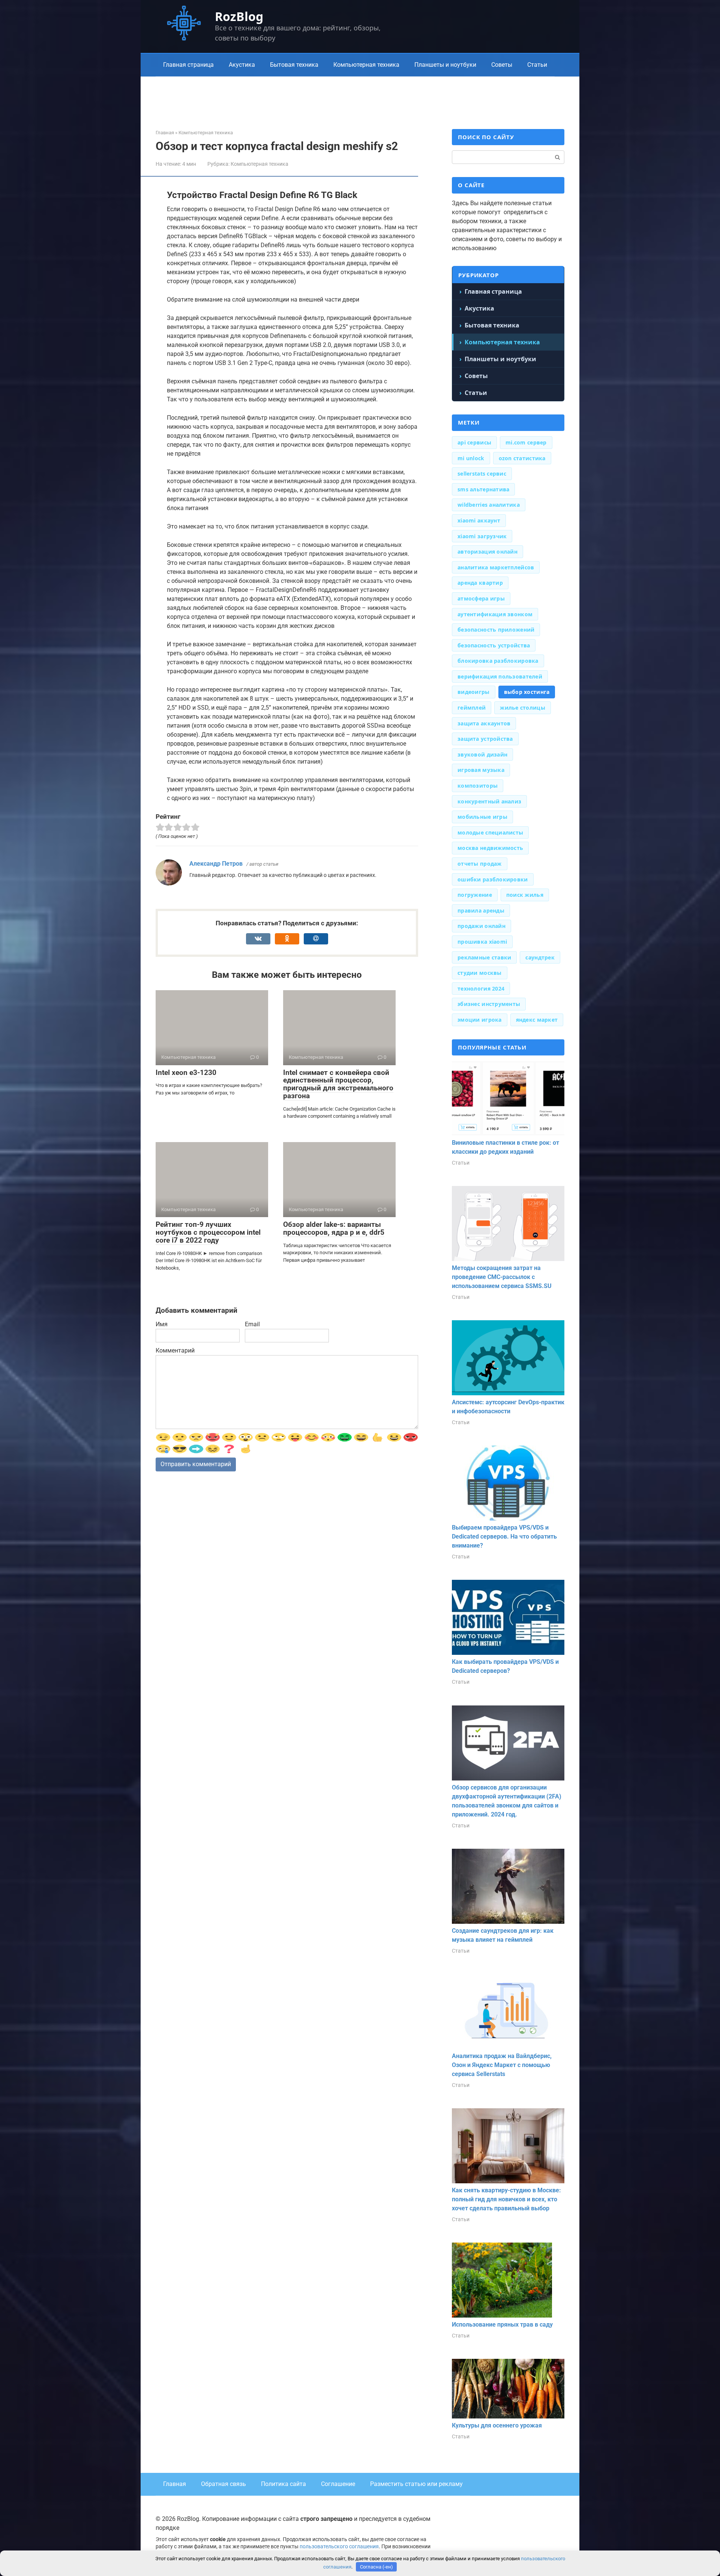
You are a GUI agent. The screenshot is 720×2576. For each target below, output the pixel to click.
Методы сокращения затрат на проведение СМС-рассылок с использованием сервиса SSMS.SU (502, 1277)
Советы (502, 65)
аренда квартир (480, 583)
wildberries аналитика (489, 505)
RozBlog (239, 16)
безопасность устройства (494, 645)
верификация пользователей (500, 676)
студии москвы (480, 973)
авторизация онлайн (487, 552)
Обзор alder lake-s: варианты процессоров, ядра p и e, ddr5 (334, 1228)
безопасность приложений (496, 630)
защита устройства (485, 739)
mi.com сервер (526, 442)
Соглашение (338, 2484)
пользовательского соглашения (339, 2547)
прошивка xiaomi (482, 942)
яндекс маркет (537, 1020)
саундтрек (540, 957)
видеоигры (474, 692)
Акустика (242, 65)
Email (252, 1324)
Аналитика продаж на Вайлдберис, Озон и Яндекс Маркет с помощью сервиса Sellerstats (502, 2065)
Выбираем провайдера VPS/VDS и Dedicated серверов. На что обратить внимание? (504, 1536)
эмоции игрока (480, 1020)
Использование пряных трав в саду (502, 2325)
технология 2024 (481, 989)
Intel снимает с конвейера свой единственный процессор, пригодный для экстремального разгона (338, 1084)
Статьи (537, 65)
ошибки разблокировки (493, 879)
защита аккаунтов (484, 723)
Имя (162, 1324)
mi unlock (471, 458)
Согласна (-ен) (376, 2567)
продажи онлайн (481, 926)
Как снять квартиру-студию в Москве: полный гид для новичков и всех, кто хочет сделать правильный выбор (506, 2199)
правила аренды (481, 910)
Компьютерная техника (366, 65)
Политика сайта (283, 2484)
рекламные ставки (484, 957)
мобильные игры (482, 817)
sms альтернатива (483, 489)
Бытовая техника (294, 65)
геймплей (472, 708)
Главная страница (188, 65)
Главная (175, 2484)
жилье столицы (523, 708)
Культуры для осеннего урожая (497, 2425)
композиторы (478, 786)
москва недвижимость (490, 848)
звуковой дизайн (482, 754)
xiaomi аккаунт (479, 520)
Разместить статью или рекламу (416, 2484)
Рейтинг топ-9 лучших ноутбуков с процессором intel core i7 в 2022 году (208, 1232)
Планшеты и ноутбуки (445, 65)
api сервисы (474, 442)
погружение (475, 895)
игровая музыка (481, 770)
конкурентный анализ (489, 801)
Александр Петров (216, 864)
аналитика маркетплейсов (496, 567)
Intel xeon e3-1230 (186, 1073)
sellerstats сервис (482, 474)
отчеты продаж (480, 864)
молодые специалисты (490, 832)
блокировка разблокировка (498, 661)
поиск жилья (525, 895)
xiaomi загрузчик (482, 536)
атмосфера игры (481, 598)
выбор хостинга (527, 692)
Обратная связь (223, 2484)
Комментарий (175, 1350)
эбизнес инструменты (489, 1004)
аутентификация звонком (495, 614)
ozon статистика (522, 458)
